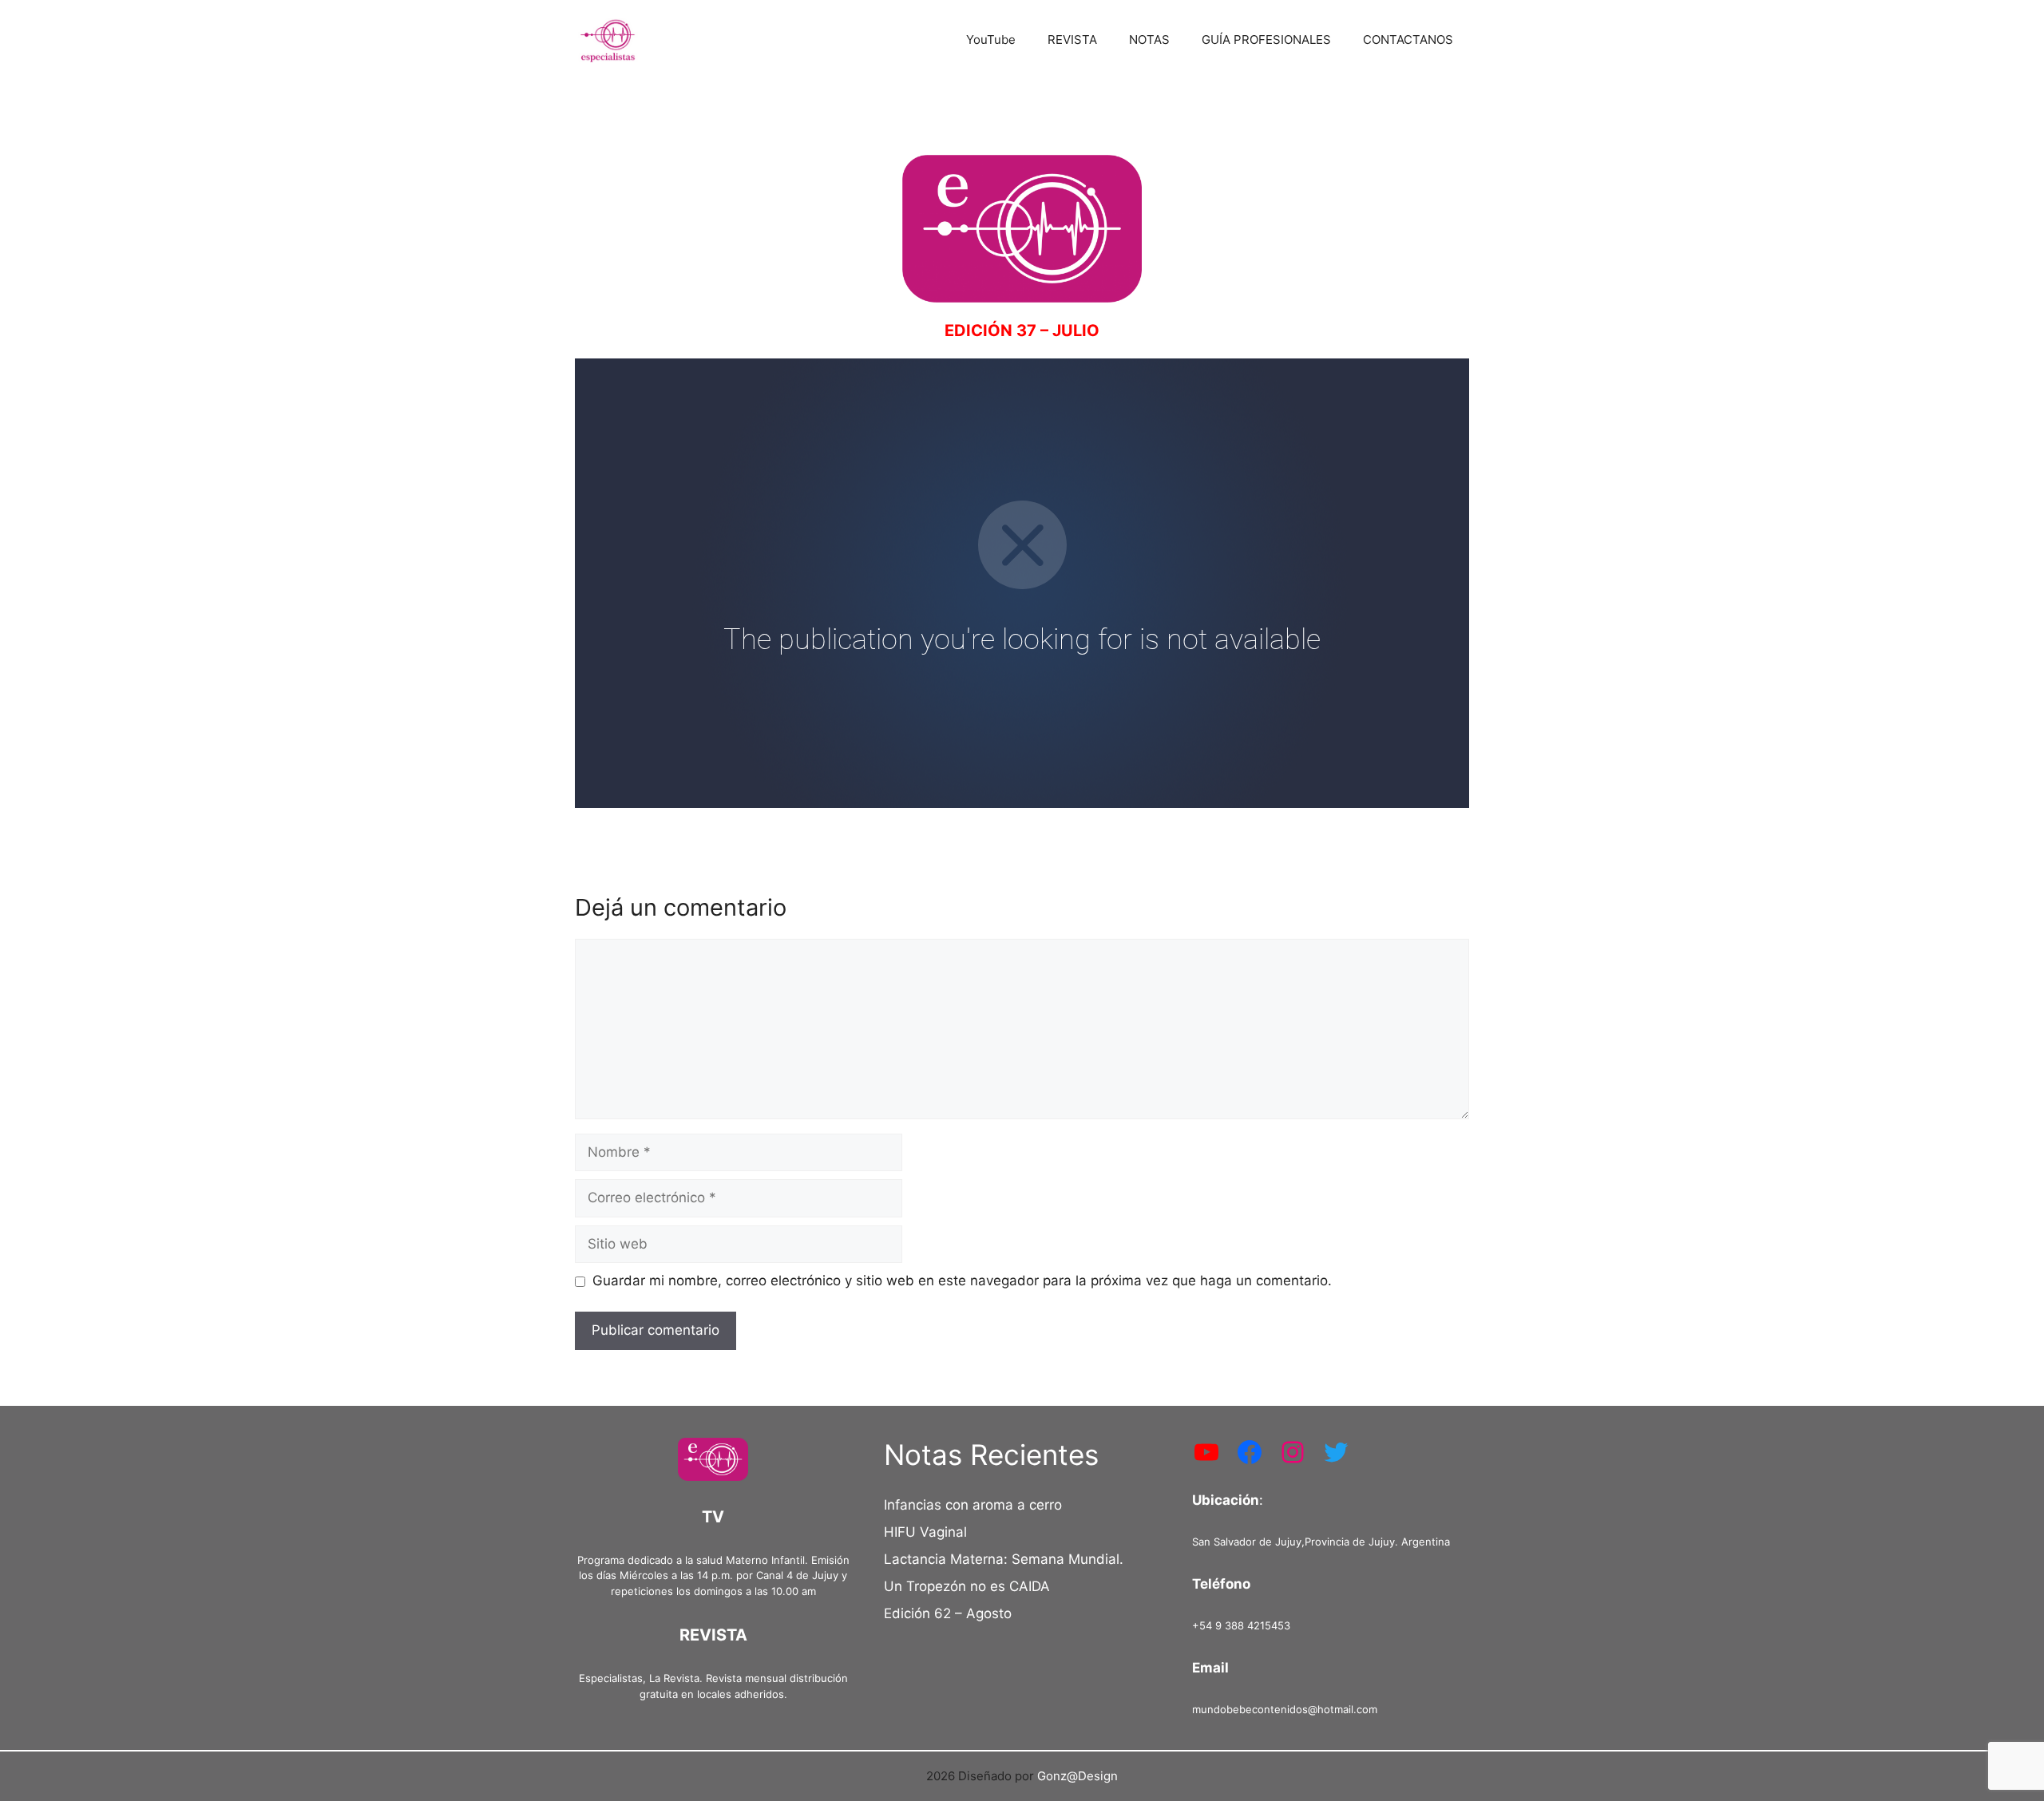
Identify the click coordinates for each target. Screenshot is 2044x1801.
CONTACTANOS (1408, 40)
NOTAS (1149, 40)
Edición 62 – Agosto (948, 1613)
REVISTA (1072, 40)
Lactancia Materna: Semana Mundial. (1004, 1559)
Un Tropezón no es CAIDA (967, 1586)
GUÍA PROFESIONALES (1266, 40)
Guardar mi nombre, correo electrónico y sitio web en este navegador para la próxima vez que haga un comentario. (962, 1280)
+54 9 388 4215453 (1241, 1625)
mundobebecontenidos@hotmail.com (1285, 1709)
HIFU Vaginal (925, 1532)
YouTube (991, 40)
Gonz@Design (1077, 1776)
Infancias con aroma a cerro (973, 1505)
